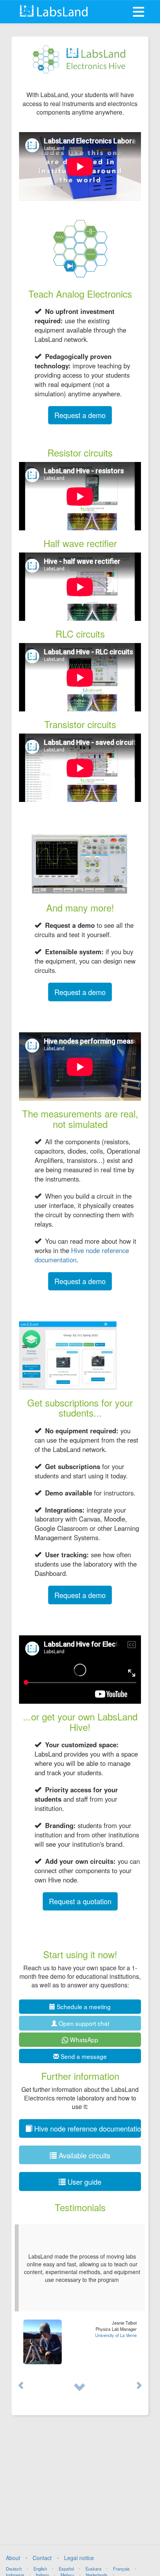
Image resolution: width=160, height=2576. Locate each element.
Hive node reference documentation (82, 1255)
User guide (83, 2182)
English (40, 2569)
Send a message (83, 2056)
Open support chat (83, 2023)
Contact (42, 2558)
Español (66, 2569)
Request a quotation (80, 1901)
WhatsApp (83, 2039)
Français (121, 2569)
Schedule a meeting (83, 2006)
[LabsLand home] (54, 11)
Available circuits (83, 2155)
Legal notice (79, 2558)
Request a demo (80, 415)
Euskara (93, 2569)
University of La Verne (116, 2335)
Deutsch (14, 2569)
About (13, 2558)
